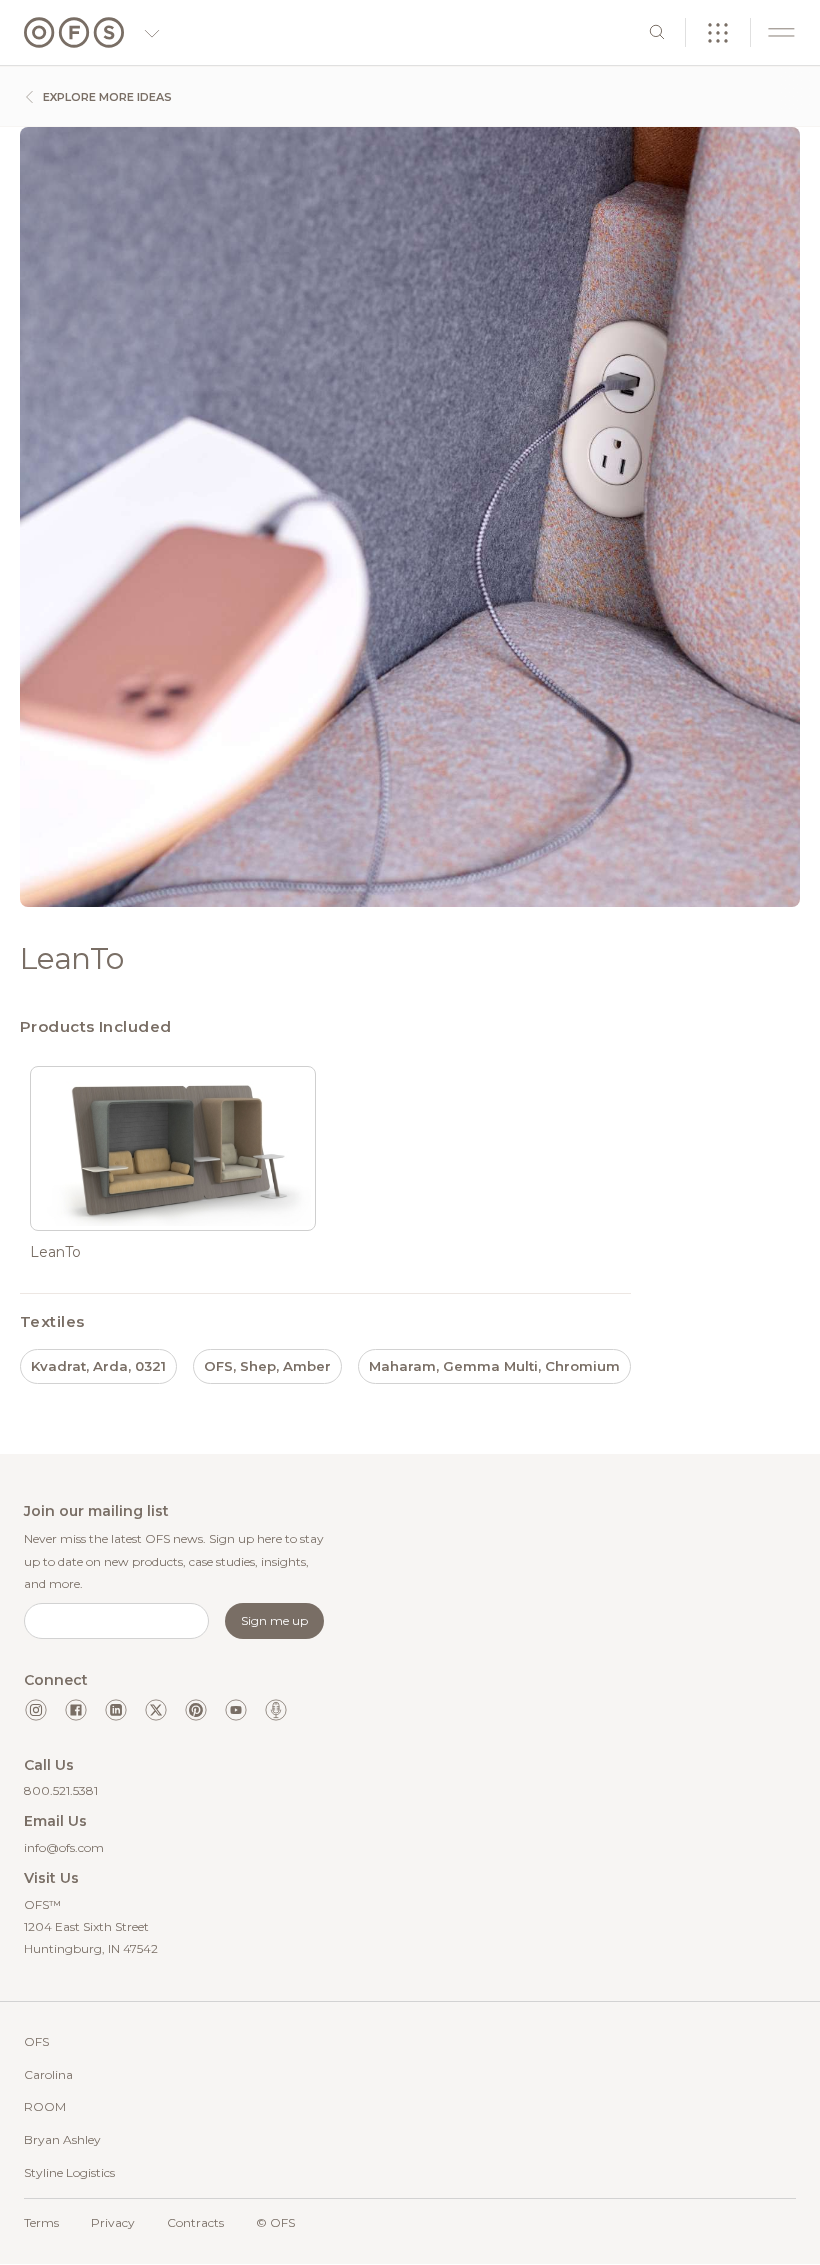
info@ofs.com (64, 1847)
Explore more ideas (106, 97)
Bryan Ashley (62, 2139)
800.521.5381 (61, 1790)
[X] (156, 1710)
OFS (36, 2041)
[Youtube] (236, 1710)
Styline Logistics (69, 2172)
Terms (41, 2222)
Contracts (195, 2222)
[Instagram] (36, 1710)
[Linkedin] (116, 1710)
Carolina (48, 2074)
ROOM (45, 2106)
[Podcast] (276, 1710)
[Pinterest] (196, 1710)
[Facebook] (76, 1710)
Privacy (113, 2222)
